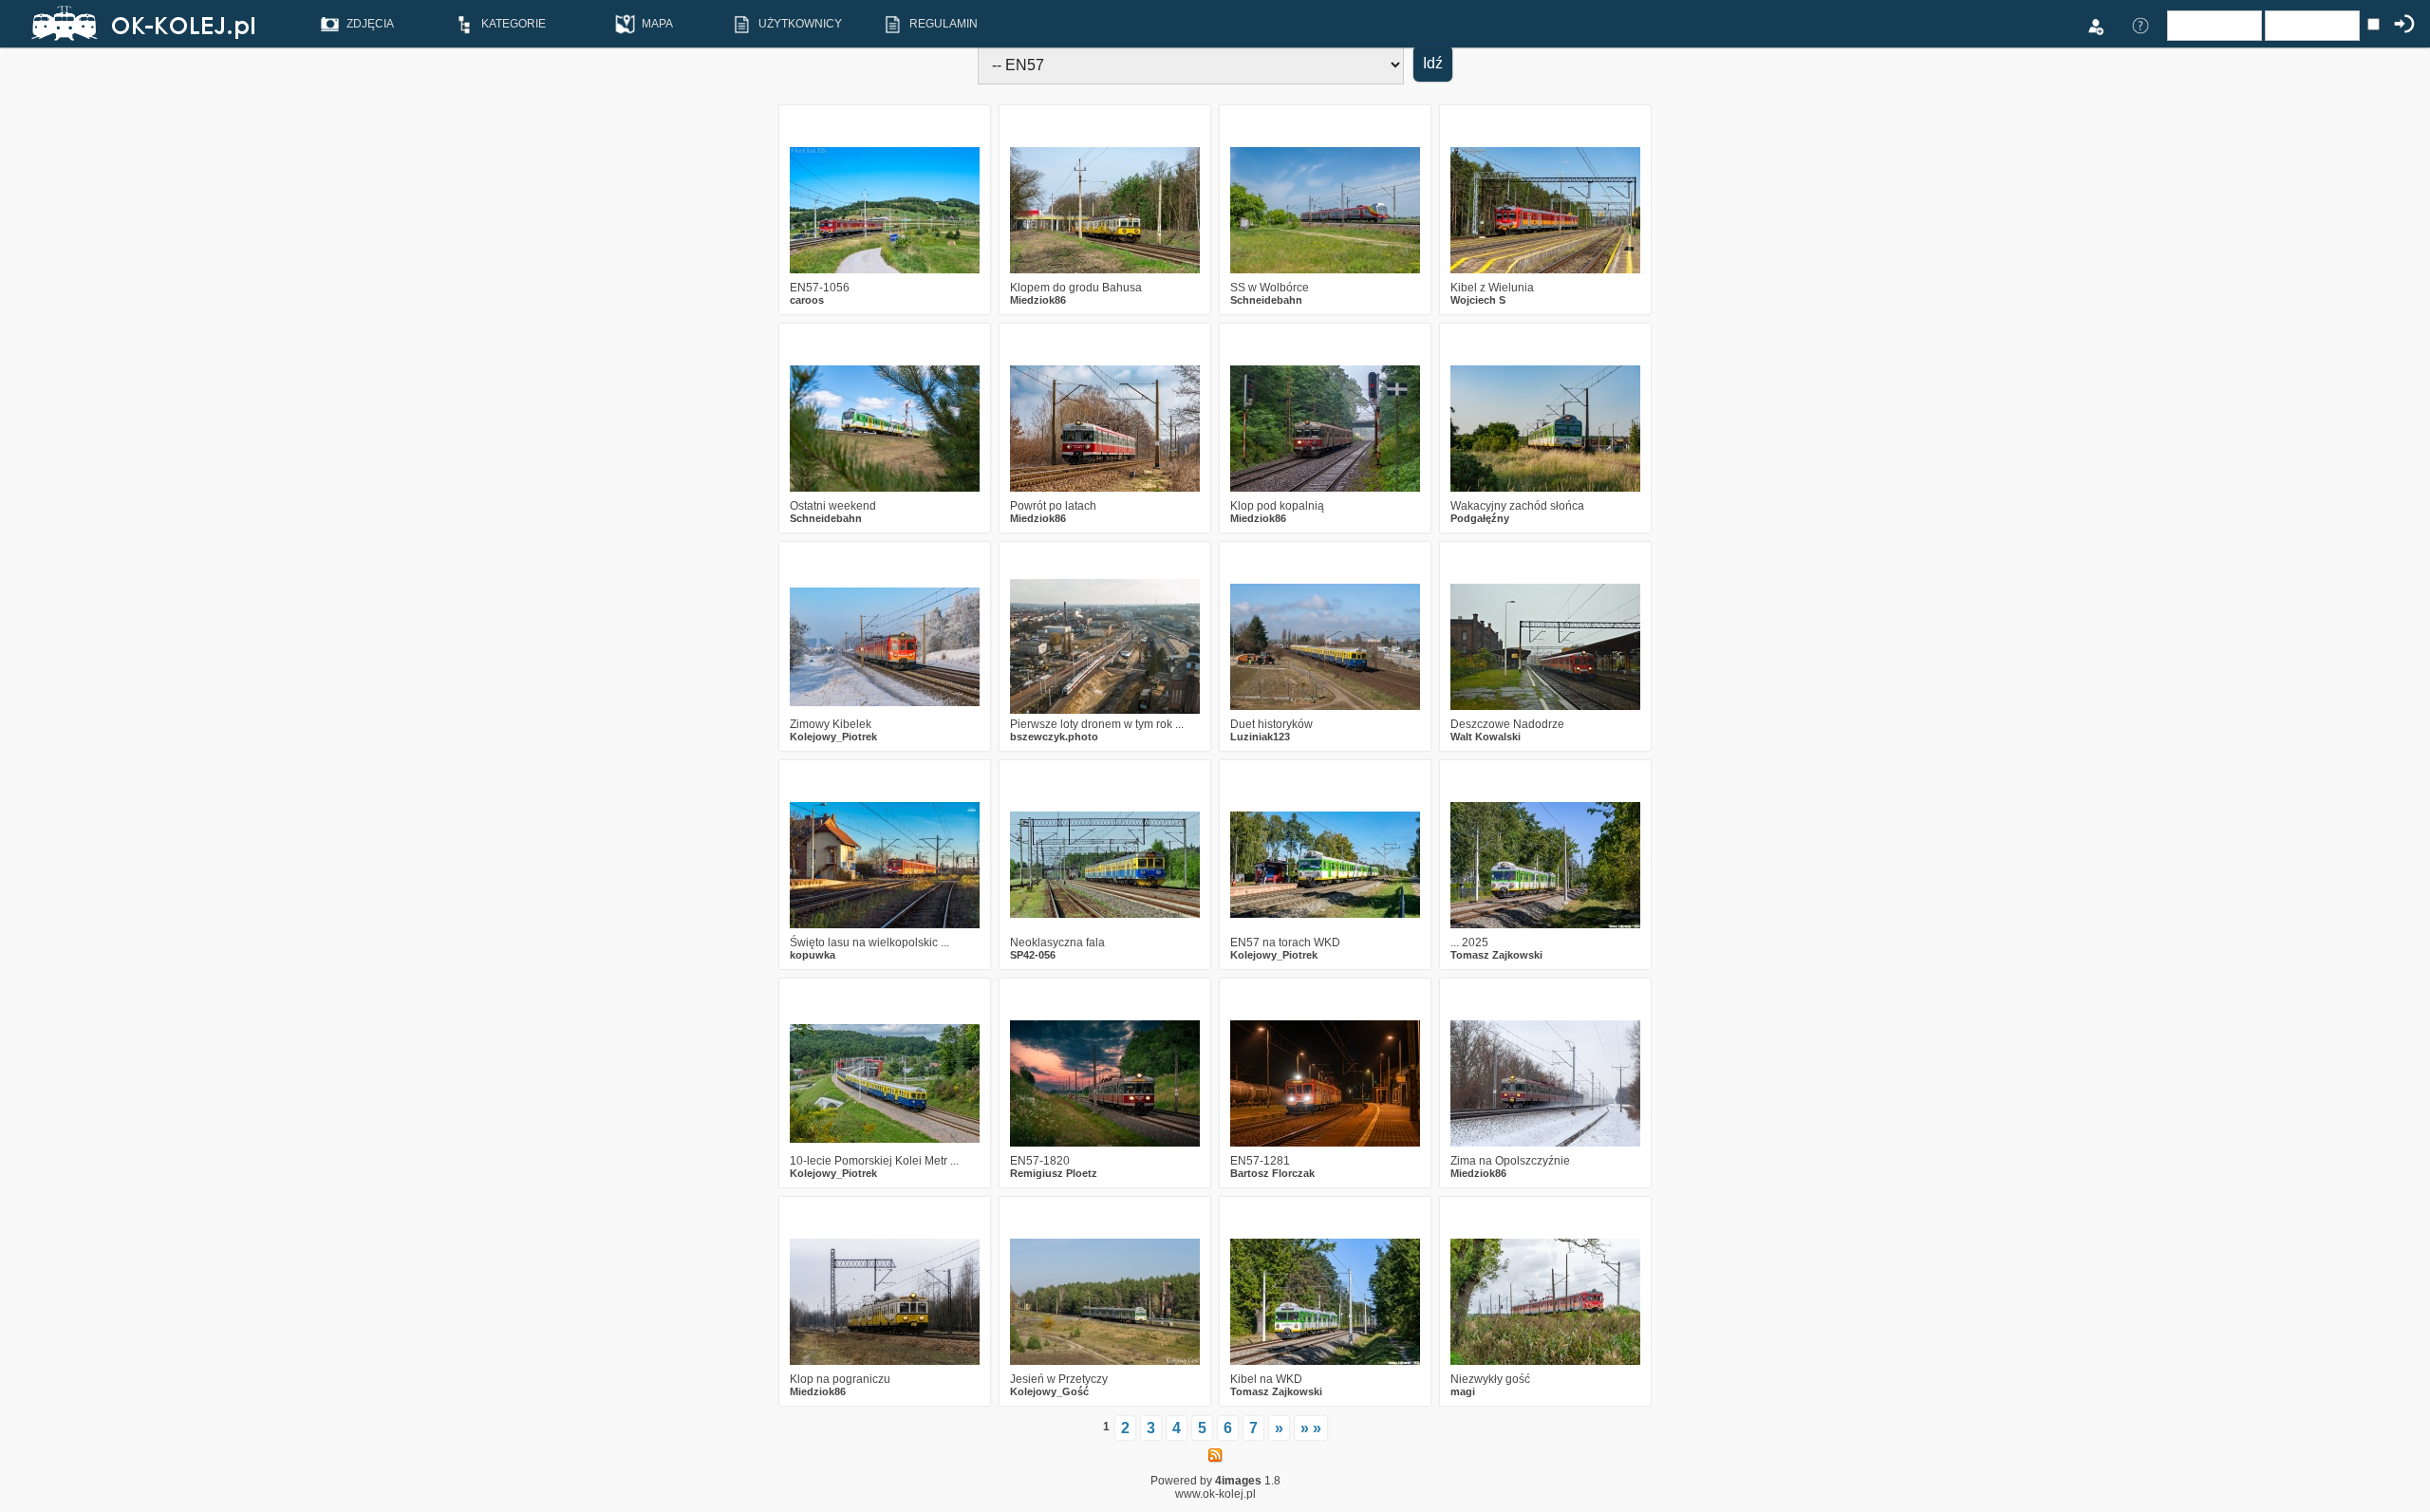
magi (1463, 1391)
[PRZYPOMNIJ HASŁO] (2140, 25)
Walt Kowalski (1486, 737)
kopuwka (813, 955)
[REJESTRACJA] (2095, 25)
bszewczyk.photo (1054, 737)
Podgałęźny (1480, 518)
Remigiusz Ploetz (1054, 1173)
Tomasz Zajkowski (1496, 955)
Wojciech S (1478, 300)
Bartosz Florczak (1272, 1173)
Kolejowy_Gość (1049, 1391)
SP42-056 (1033, 955)
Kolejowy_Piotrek (833, 737)
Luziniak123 (1260, 737)
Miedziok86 (1038, 300)
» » (1311, 1428)
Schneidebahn (1266, 300)
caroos (807, 300)
